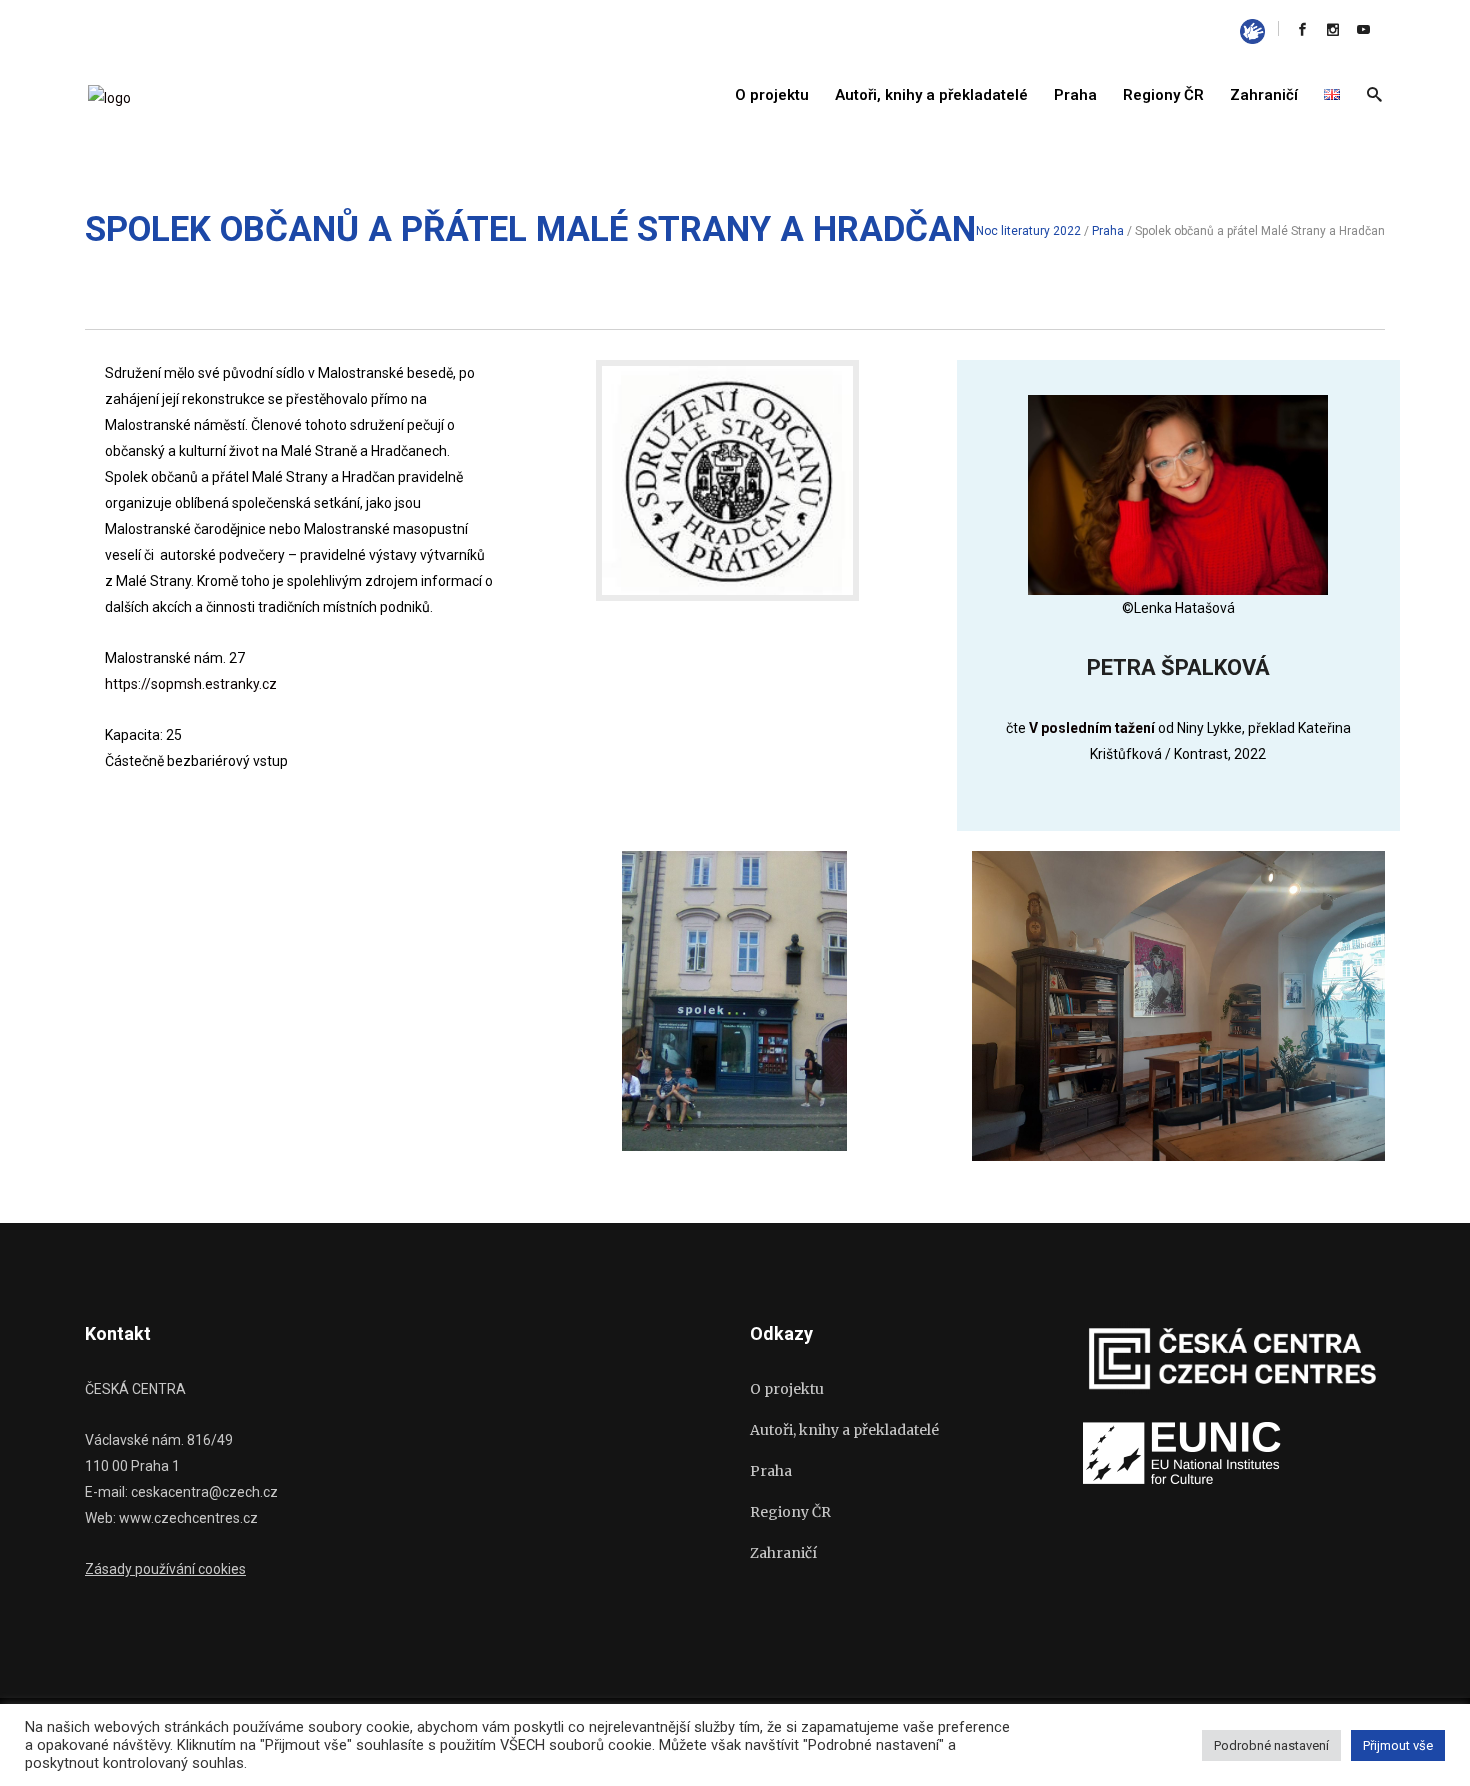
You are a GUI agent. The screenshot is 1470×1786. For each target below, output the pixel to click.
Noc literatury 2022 (1028, 231)
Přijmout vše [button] (1398, 1745)
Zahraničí (783, 1553)
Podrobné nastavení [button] (1271, 1745)
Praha (1108, 231)
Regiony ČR (790, 1512)
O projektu (787, 1389)
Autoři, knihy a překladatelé (844, 1430)
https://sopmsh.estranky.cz (191, 684)
